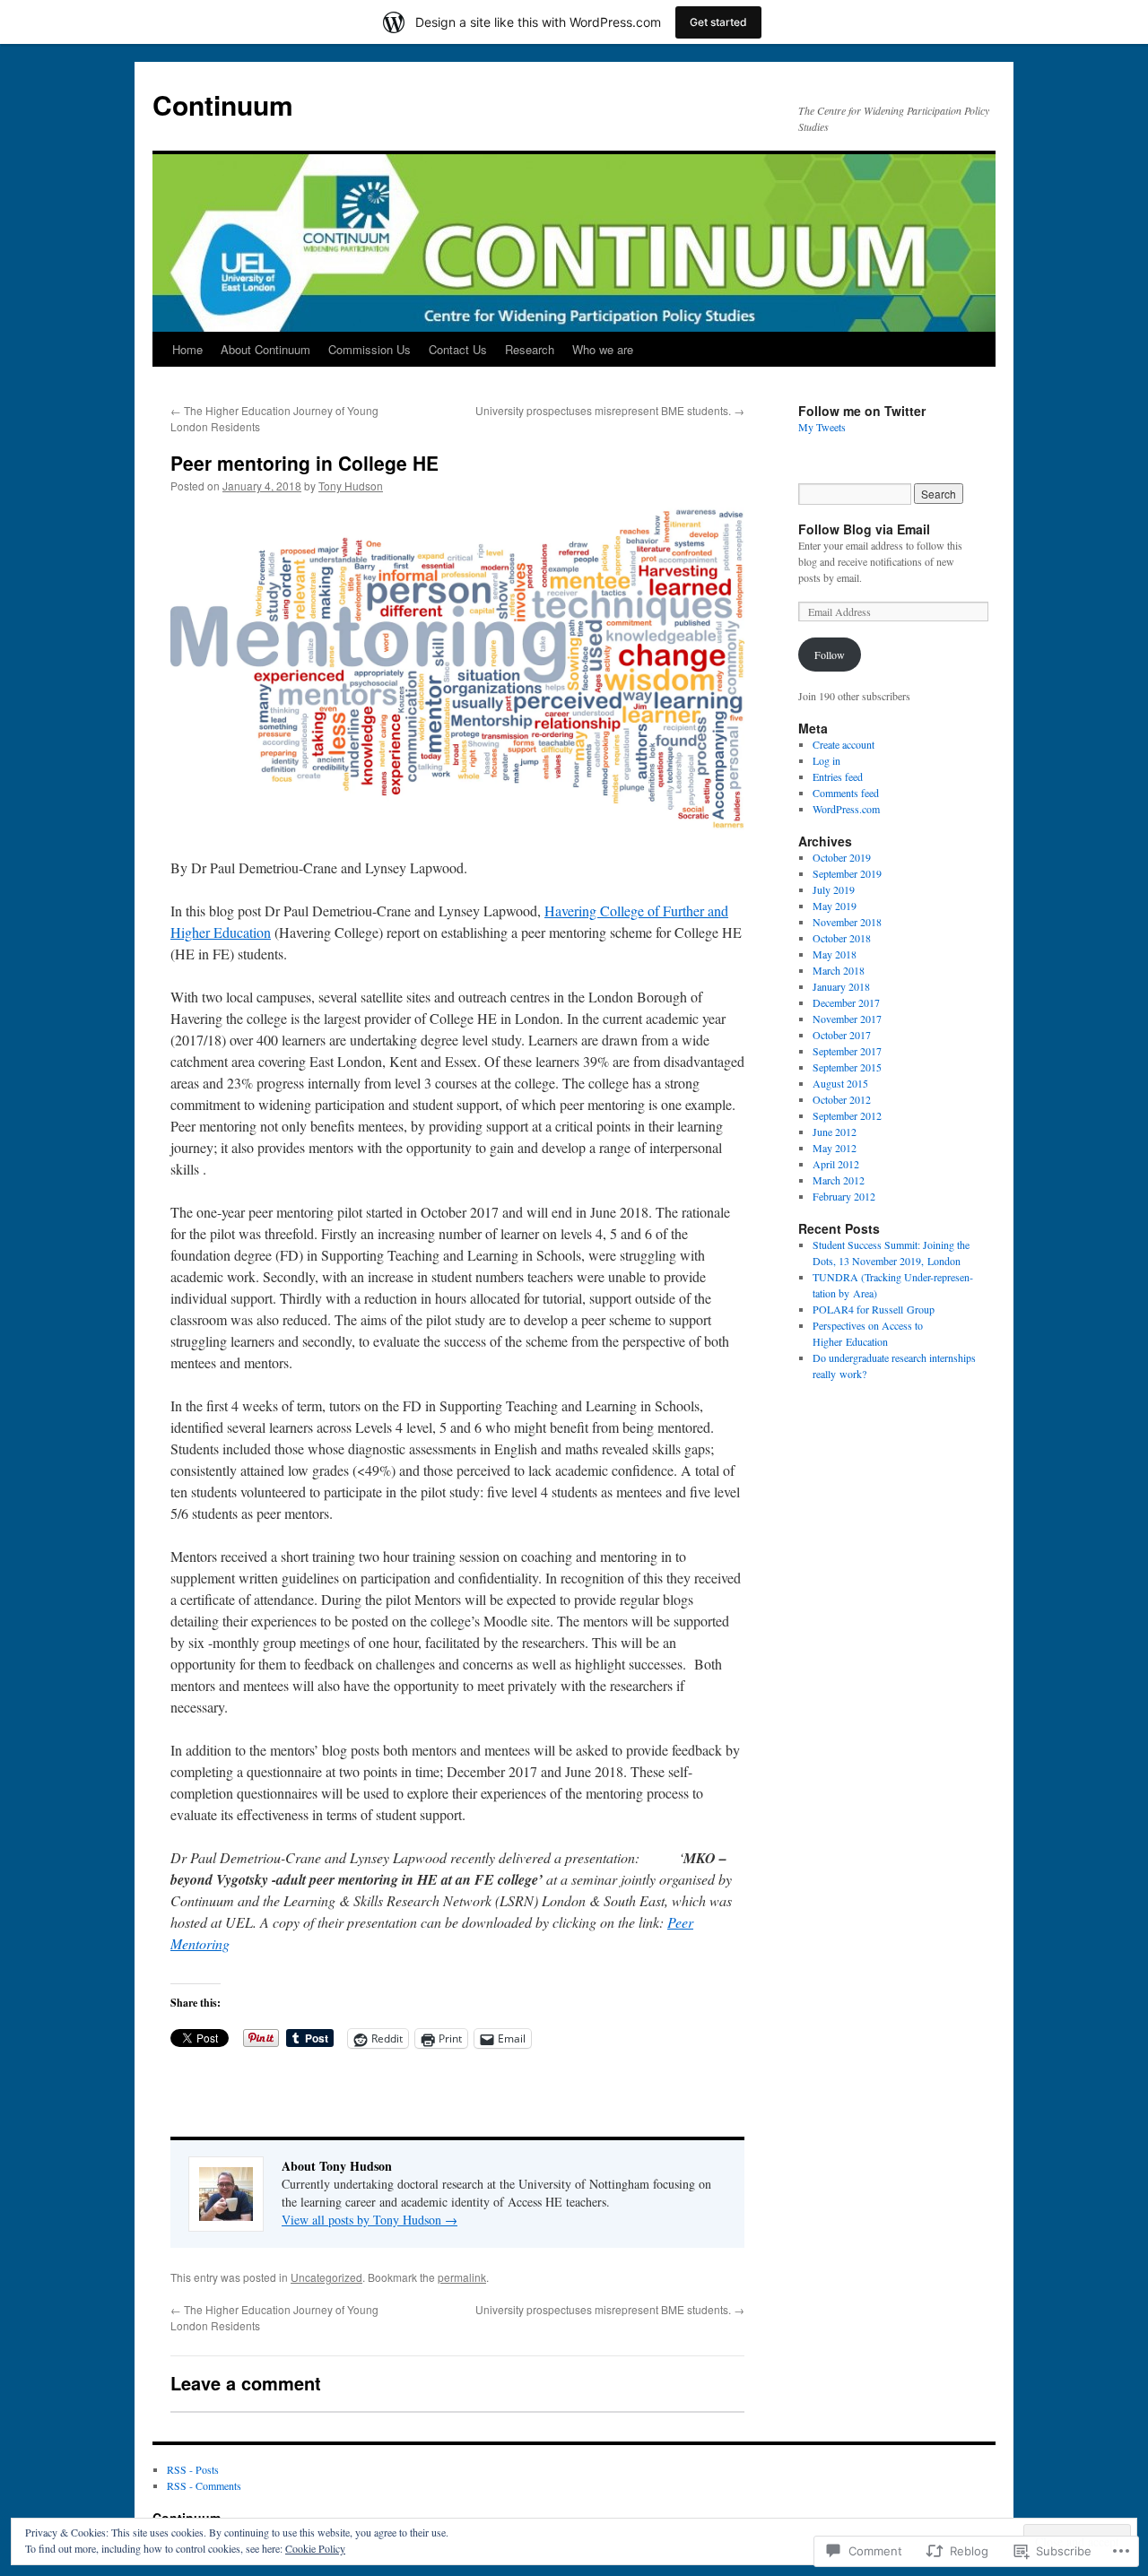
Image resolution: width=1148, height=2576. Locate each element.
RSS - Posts (193, 2469)
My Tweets (822, 427)
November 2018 (847, 922)
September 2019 (847, 873)
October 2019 (842, 857)
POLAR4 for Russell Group (874, 1309)
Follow (830, 655)
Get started (718, 22)
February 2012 (844, 1196)
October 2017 (842, 1035)
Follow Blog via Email (864, 529)
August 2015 (840, 1083)
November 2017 (847, 1019)
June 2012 (835, 1132)
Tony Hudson (351, 486)
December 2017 (846, 1002)
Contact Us (458, 349)
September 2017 (847, 1051)
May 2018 (835, 954)
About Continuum (265, 349)
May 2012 (835, 1148)
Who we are (603, 349)
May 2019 (835, 906)
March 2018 (839, 970)
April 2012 (836, 1164)
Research (530, 349)
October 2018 (842, 938)
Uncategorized (326, 2277)
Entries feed (838, 776)
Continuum (223, 104)
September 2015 (847, 1067)
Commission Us (370, 349)
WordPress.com (846, 809)
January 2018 (841, 986)
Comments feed (846, 793)
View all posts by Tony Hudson (370, 2220)
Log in (826, 760)
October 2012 (842, 1099)
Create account (844, 744)
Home (187, 349)
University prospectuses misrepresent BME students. (610, 410)
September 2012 (847, 1115)
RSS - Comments (204, 2485)
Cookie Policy (315, 2548)
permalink (462, 2277)
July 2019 (834, 889)
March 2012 (839, 1180)
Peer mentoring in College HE (304, 463)
